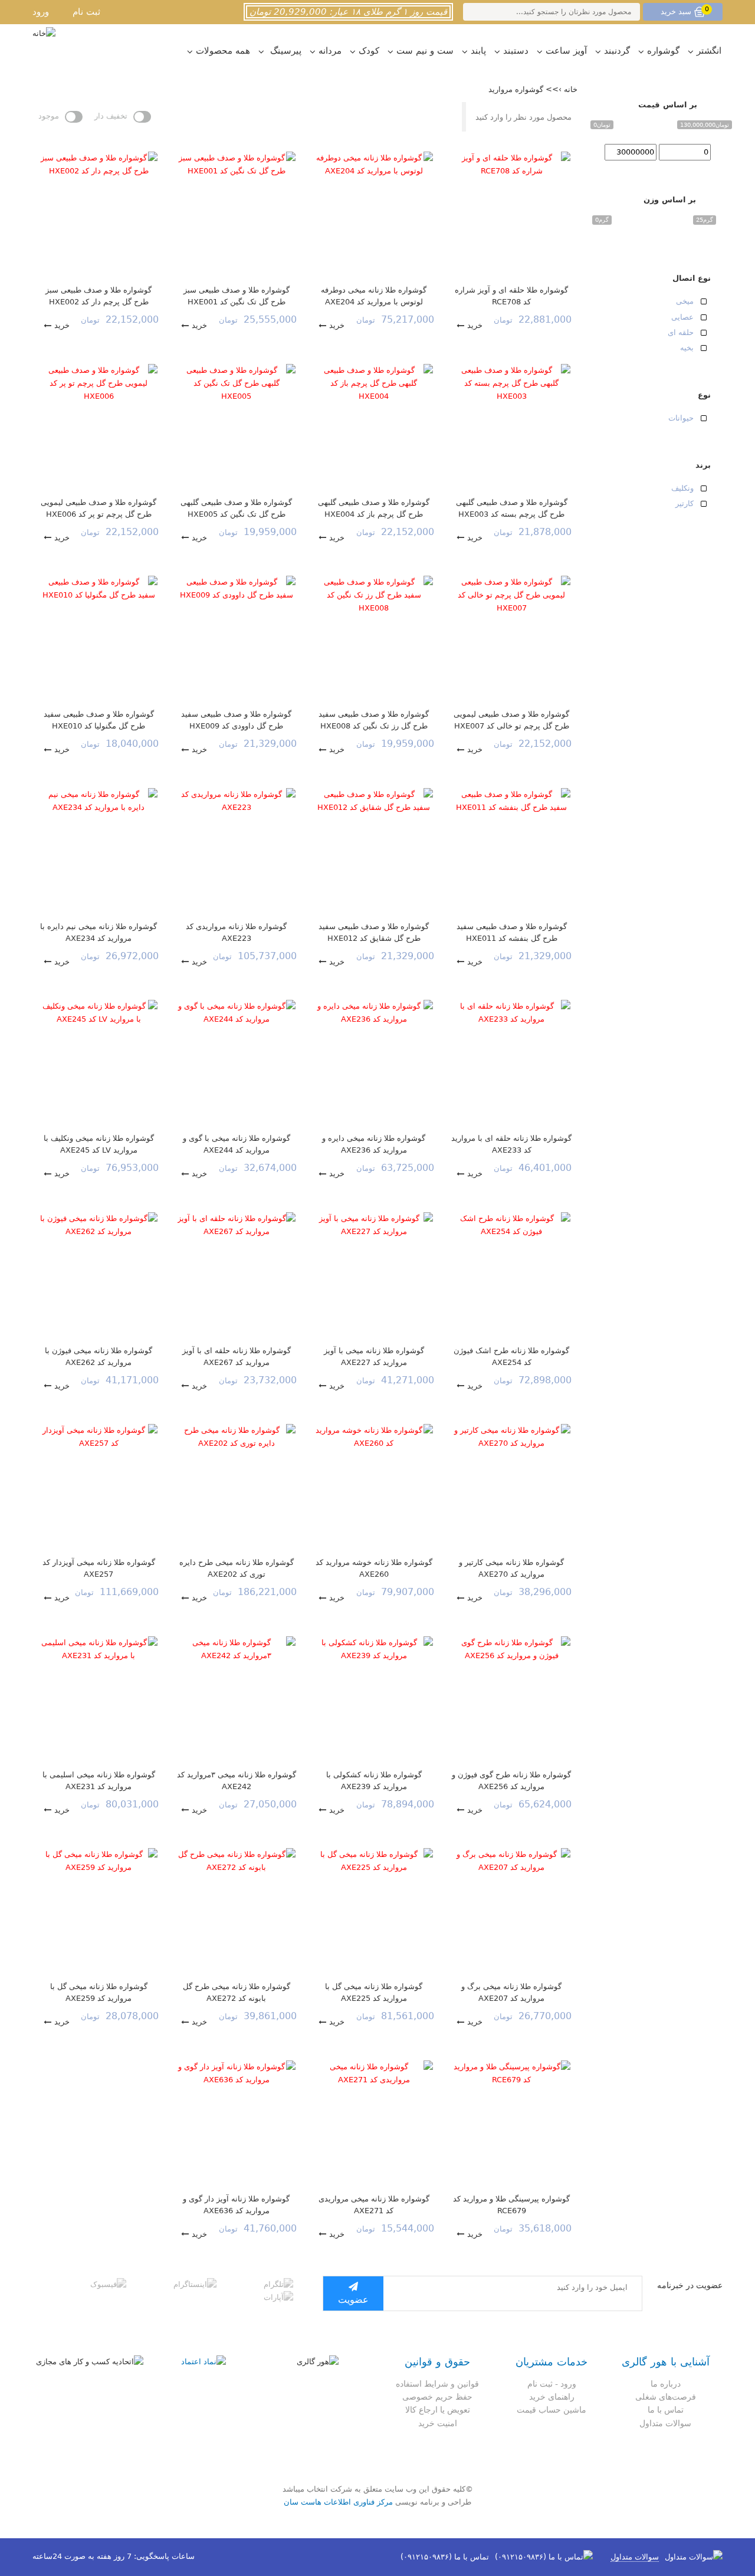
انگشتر (709, 51)
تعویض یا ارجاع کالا (438, 2410)
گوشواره (663, 51)
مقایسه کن (548, 146)
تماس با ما (666, 2410)
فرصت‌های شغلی (666, 2397)
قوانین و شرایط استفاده (437, 2384)
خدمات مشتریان (552, 2362)
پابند (478, 51)
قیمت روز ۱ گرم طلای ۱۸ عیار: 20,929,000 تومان (348, 12)
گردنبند (617, 51)
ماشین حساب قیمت (552, 2410)
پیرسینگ (284, 51)
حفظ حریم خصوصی (437, 2397)
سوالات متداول (665, 2423)
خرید (475, 325)
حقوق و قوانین (437, 2362)
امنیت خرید (438, 2423)
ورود (41, 12)
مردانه (330, 51)
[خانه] (44, 34)
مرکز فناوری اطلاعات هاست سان (338, 2502)
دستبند (516, 51)
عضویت (353, 2300)
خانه (571, 89)
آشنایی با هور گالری (666, 2362)
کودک (369, 51)
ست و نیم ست (425, 51)
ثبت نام (86, 12)
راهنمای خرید (552, 2397)
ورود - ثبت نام (552, 2384)
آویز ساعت (566, 51)
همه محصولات (223, 51)
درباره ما (666, 2384)
